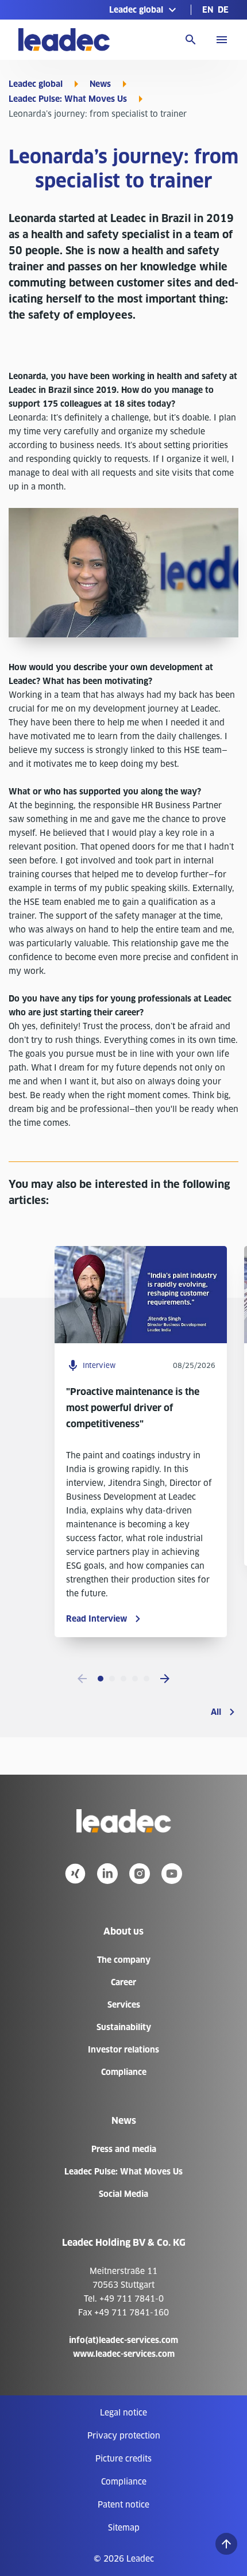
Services (124, 2005)
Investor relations (123, 2050)
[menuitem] (208, 10)
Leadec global (36, 84)
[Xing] (75, 1874)
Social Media (123, 2194)
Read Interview (97, 1619)
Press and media (124, 2149)
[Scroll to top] (226, 2544)
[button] (144, 10)
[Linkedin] (107, 1874)
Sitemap (124, 2528)
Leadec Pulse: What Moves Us (68, 99)
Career (123, 1982)
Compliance (124, 2072)
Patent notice (123, 2505)
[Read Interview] (141, 1340)
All (216, 1712)
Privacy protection (124, 2436)
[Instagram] (140, 1874)
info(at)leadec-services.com (123, 2340)
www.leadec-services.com (124, 2354)
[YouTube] (172, 1874)
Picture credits (123, 2459)
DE (223, 10)
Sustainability (124, 2027)
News (100, 84)
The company (124, 1960)
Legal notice (123, 2413)
